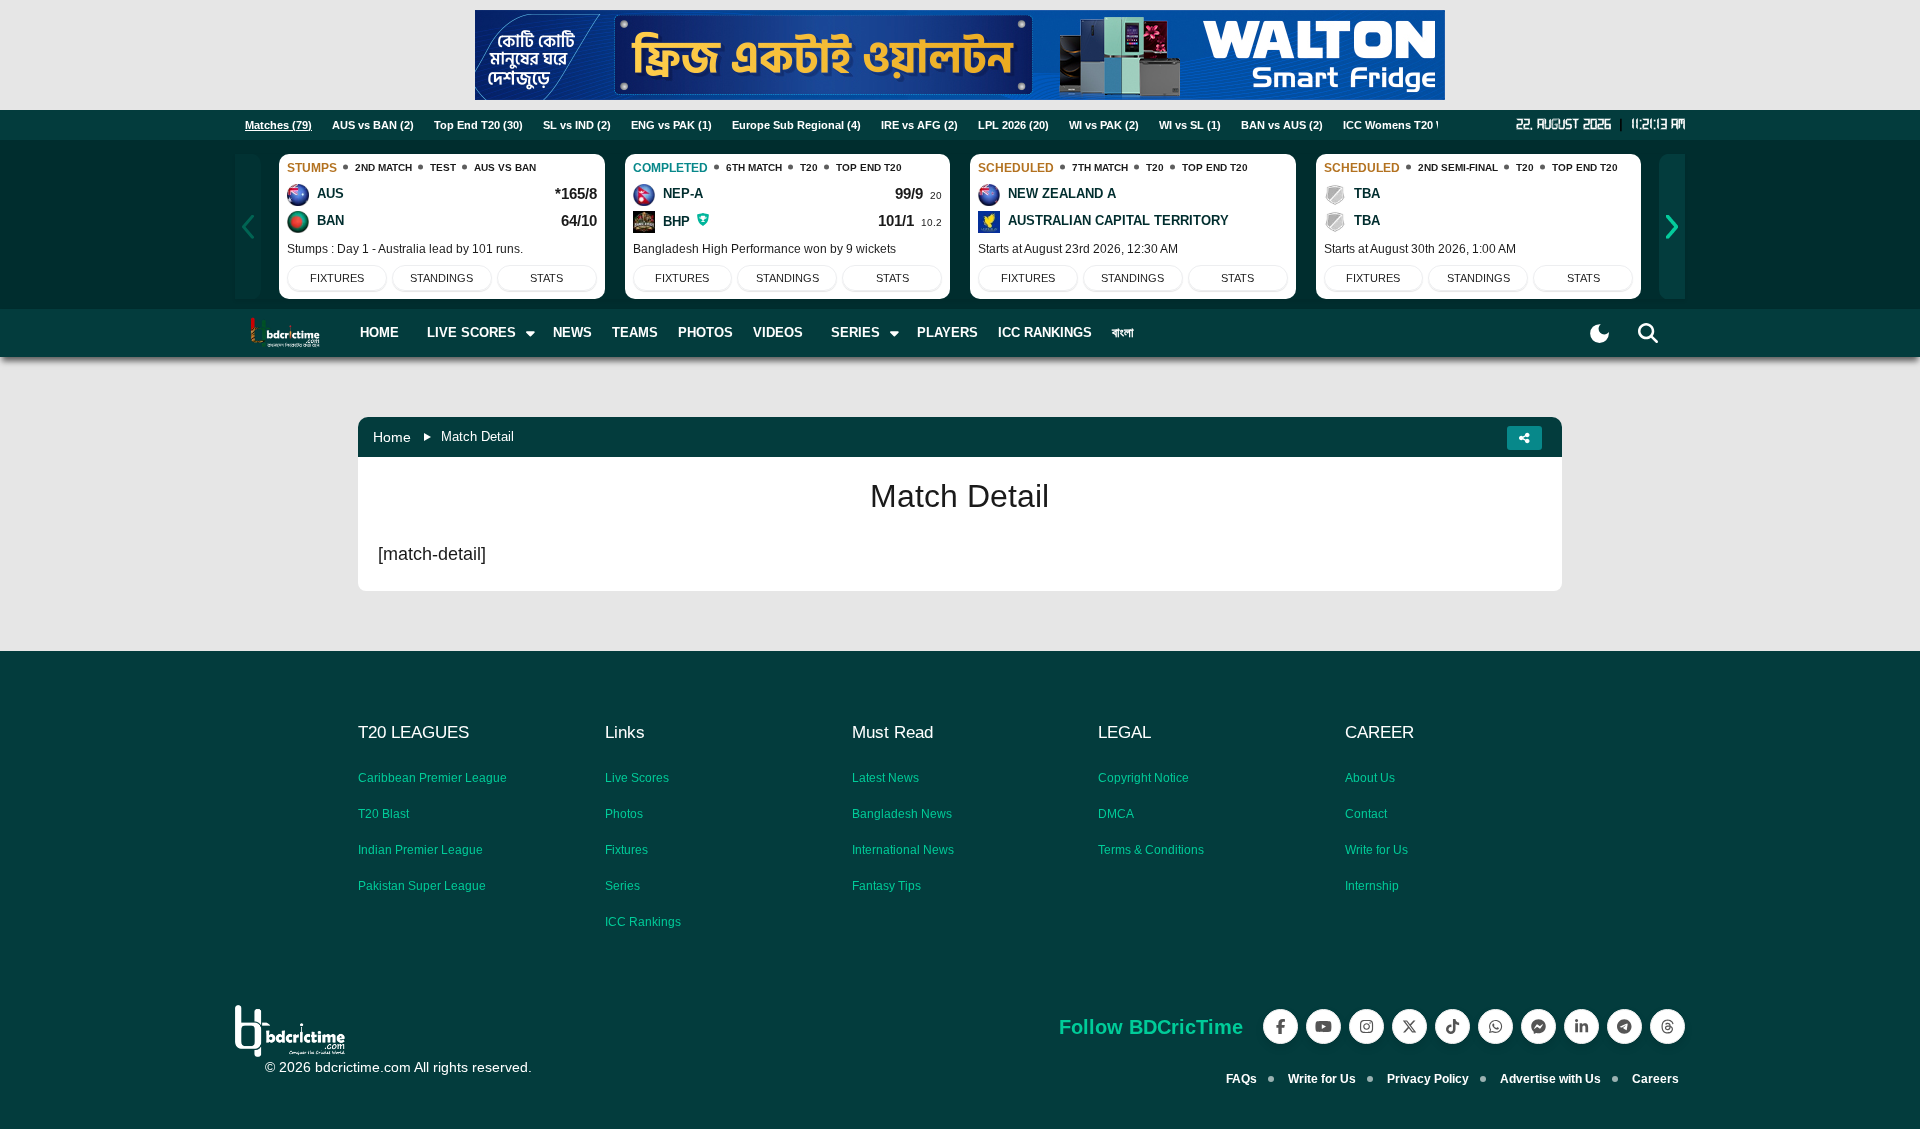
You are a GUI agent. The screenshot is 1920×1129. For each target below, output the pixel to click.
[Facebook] (1280, 1026)
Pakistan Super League (422, 886)
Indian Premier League (420, 850)
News (572, 332)
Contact (1366, 814)
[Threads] (1667, 1026)
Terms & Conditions (1151, 850)
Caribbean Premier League (432, 778)
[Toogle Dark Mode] (1599, 333)
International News (903, 850)
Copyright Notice (1143, 778)
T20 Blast (383, 814)
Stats (546, 278)
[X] (1409, 1026)
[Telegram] (1624, 1026)
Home (379, 332)
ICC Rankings (1045, 332)
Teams (635, 332)
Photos (705, 332)
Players (947, 332)
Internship (1372, 886)
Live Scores (637, 778)
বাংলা (1123, 332)
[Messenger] (1538, 1026)
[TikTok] (1452, 1026)
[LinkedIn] (1581, 1026)
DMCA (1116, 814)
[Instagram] (1366, 1026)
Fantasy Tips (886, 886)
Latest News (885, 778)
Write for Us (1376, 850)
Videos (778, 332)
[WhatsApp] (1495, 1026)
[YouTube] (1323, 1026)
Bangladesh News (902, 814)
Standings (441, 278)
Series (622, 886)
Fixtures (337, 278)
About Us (1370, 778)
